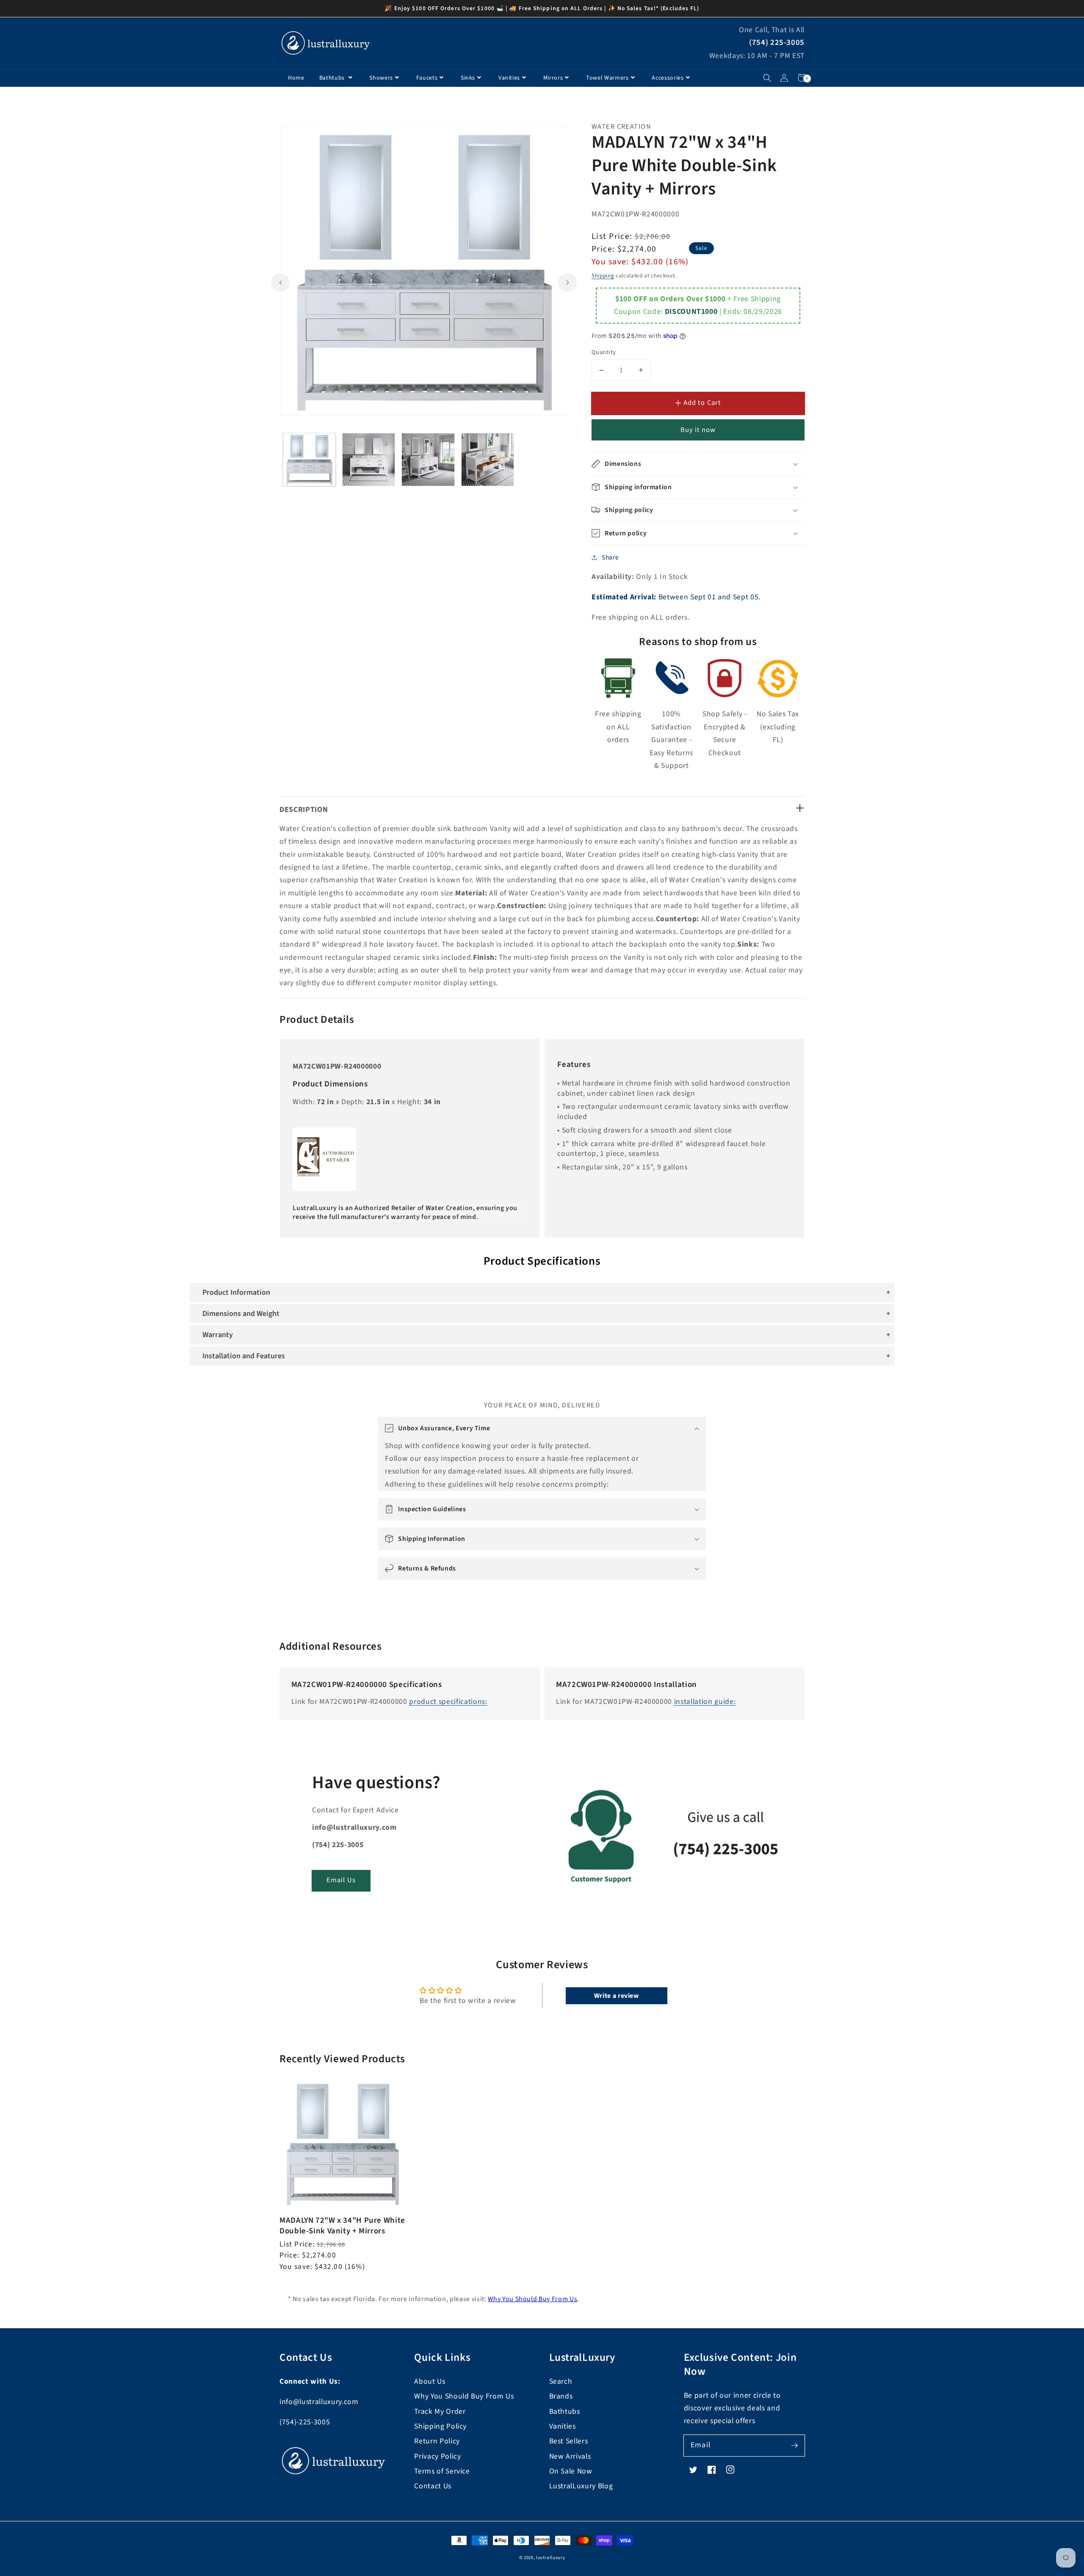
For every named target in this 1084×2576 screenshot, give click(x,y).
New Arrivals (570, 2456)
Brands (561, 2396)
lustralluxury (551, 2558)
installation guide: (705, 1702)
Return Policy (437, 2441)
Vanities (509, 78)
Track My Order (440, 2411)
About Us (430, 2381)
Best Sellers (569, 2441)
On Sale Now (571, 2471)
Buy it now (698, 430)
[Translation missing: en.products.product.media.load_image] (309, 459)
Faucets (427, 78)
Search (561, 2381)
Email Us (341, 1880)
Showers (381, 78)
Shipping (603, 276)
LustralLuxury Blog (581, 2486)
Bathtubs (333, 78)
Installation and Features (244, 1356)
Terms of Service (442, 2471)
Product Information (236, 1292)
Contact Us (433, 2486)
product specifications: (448, 1702)
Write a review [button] (617, 1996)
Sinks (468, 78)
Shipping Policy (440, 2426)
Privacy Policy (437, 2456)
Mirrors (553, 78)
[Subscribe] (794, 2445)
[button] (767, 78)
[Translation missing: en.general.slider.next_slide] (567, 282)
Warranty (218, 1335)
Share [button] (610, 557)
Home (296, 78)
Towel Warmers (607, 78)
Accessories (668, 78)
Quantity (604, 352)
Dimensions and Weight (241, 1314)
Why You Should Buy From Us (532, 2299)
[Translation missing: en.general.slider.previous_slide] (280, 282)
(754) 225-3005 (777, 43)
